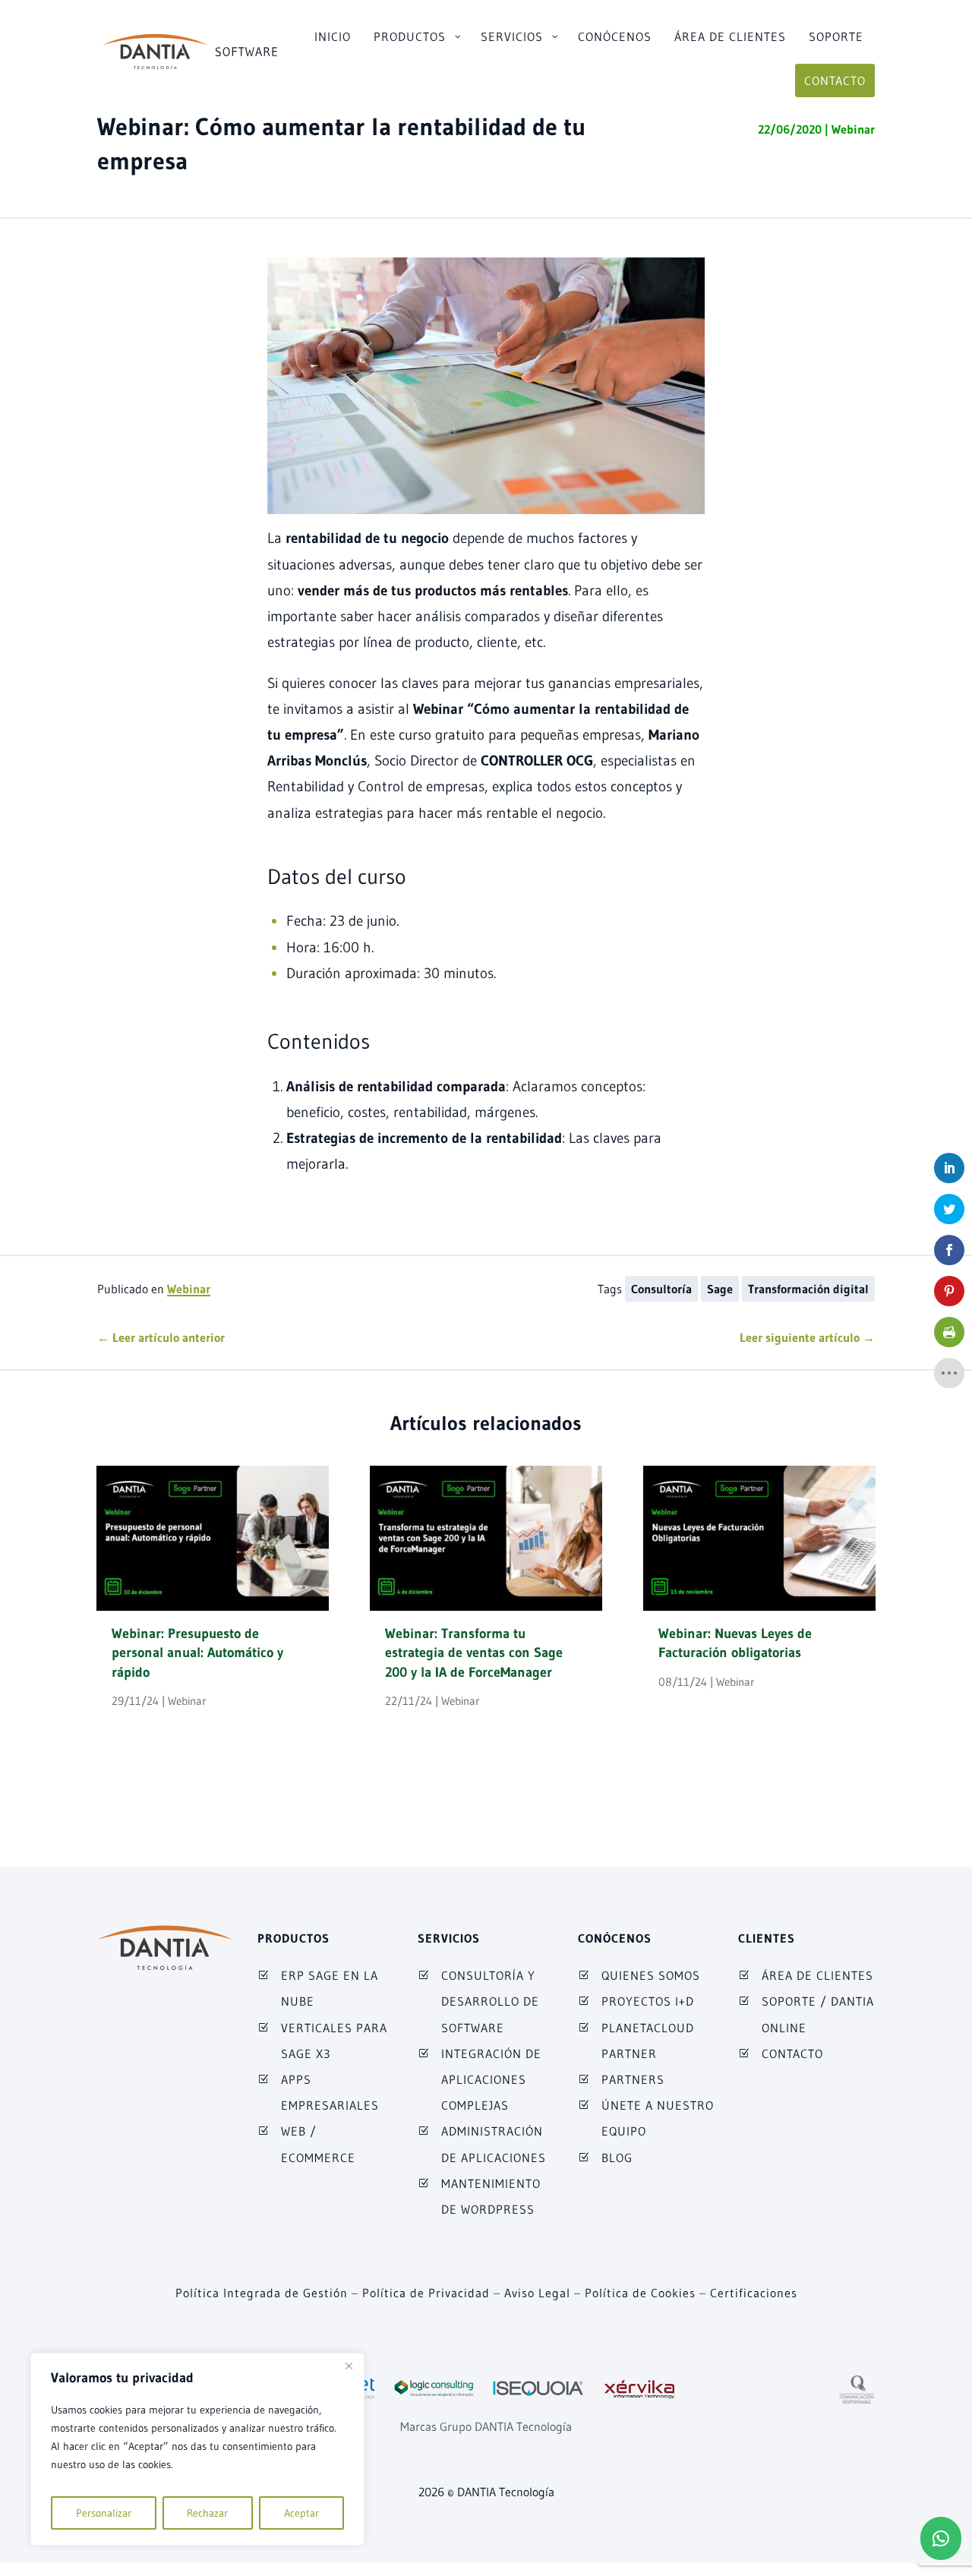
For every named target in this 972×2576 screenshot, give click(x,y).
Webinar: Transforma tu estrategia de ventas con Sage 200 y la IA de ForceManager (474, 1653)
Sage (720, 1289)
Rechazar (207, 2513)
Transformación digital (808, 1289)
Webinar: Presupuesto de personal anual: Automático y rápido (197, 1653)
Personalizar (104, 2513)
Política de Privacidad (426, 2293)
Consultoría (661, 1289)
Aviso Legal (537, 2293)
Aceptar (301, 2513)
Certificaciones (754, 2293)
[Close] (349, 2366)
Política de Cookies (640, 2293)
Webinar (853, 129)
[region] (197, 2449)
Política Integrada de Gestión (262, 2293)
